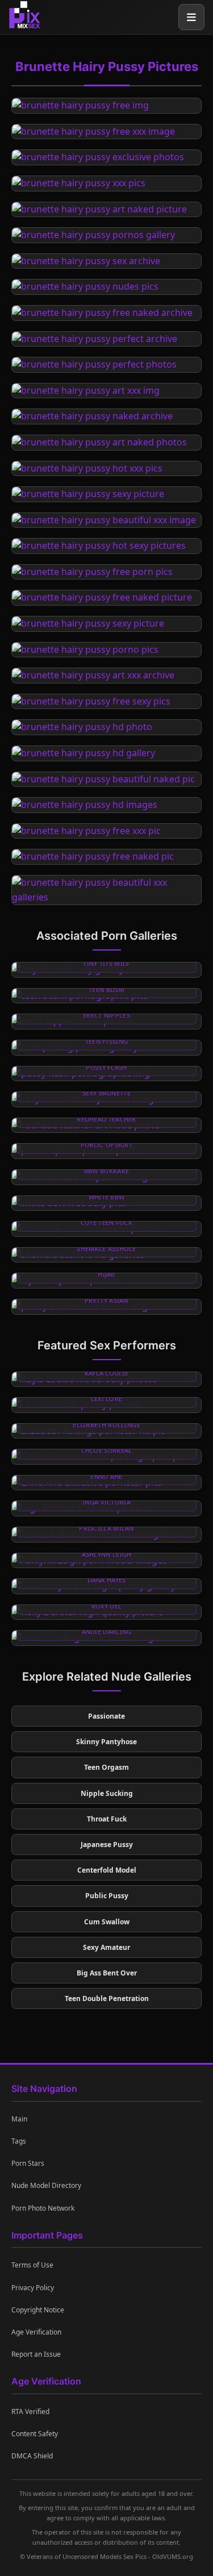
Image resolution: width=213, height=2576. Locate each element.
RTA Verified (30, 2412)
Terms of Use (32, 2265)
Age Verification (36, 2332)
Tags (19, 2141)
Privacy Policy (33, 2288)
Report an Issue (36, 2354)
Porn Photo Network (43, 2208)
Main (19, 2119)
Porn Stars (28, 2163)
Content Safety (35, 2434)
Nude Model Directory (46, 2185)
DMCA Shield (32, 2456)
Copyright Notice (38, 2310)
